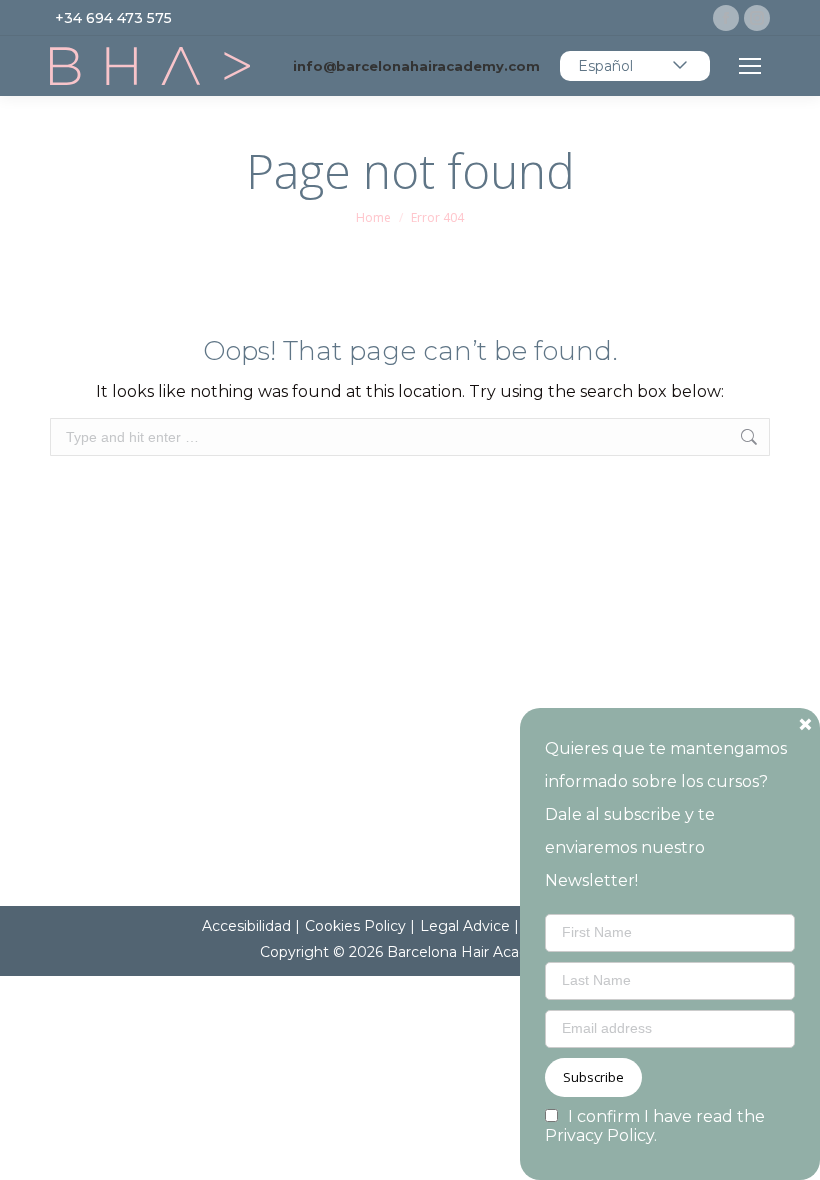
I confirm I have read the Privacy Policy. (655, 1126)
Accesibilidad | (251, 926)
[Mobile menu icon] (750, 66)
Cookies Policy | (360, 926)
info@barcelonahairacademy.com (416, 66)
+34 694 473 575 (113, 18)
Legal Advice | (469, 926)
